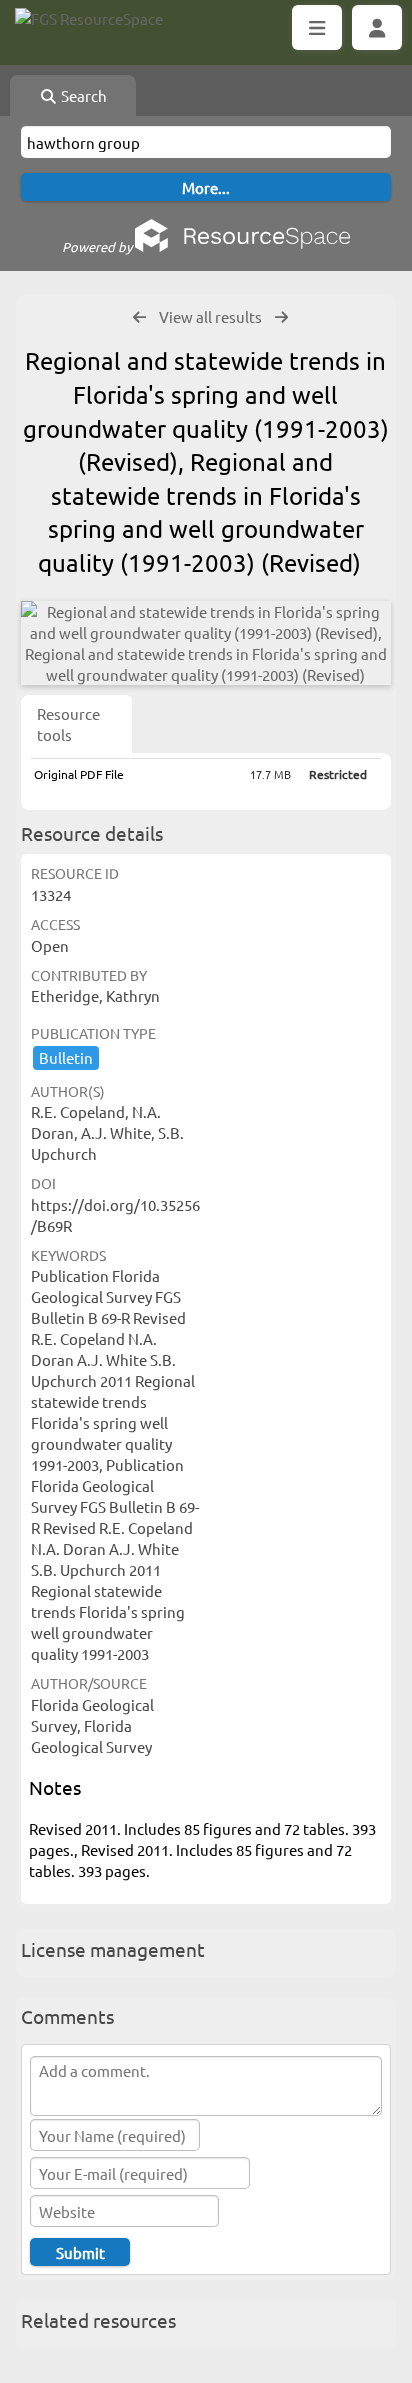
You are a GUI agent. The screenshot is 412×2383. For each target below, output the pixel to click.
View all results (210, 316)
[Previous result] (139, 317)
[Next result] (281, 317)
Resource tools (68, 724)
